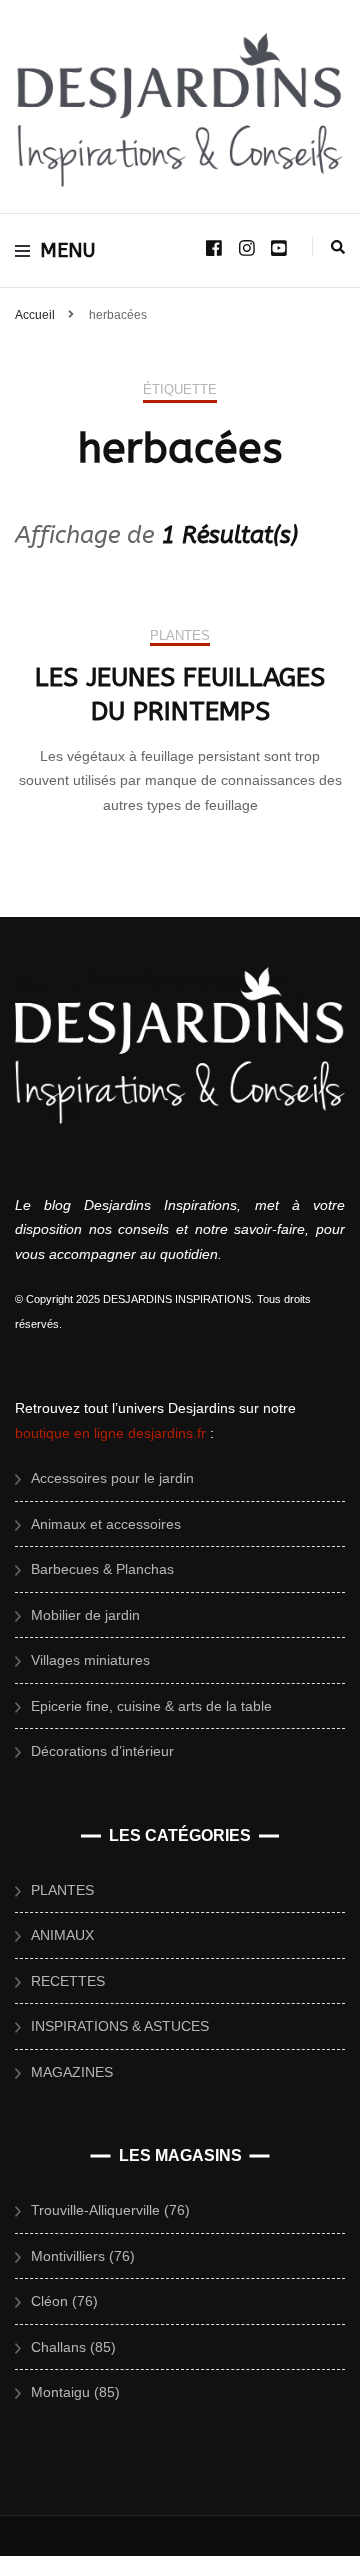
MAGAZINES (72, 2072)
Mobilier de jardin (85, 1615)
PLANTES (180, 635)
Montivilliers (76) (83, 2256)
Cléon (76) (64, 2301)
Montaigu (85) (75, 2392)
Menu (68, 250)
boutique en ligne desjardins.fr (110, 1433)
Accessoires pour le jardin (112, 1478)
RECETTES (68, 1981)
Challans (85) (73, 2347)
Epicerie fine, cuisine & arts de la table (151, 1706)
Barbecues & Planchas (102, 1569)
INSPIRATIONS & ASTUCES (120, 2026)
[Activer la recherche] (338, 247)
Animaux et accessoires (106, 1524)
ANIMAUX (62, 1935)
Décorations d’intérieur (102, 1751)
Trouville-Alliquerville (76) (110, 2210)
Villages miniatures (90, 1660)
